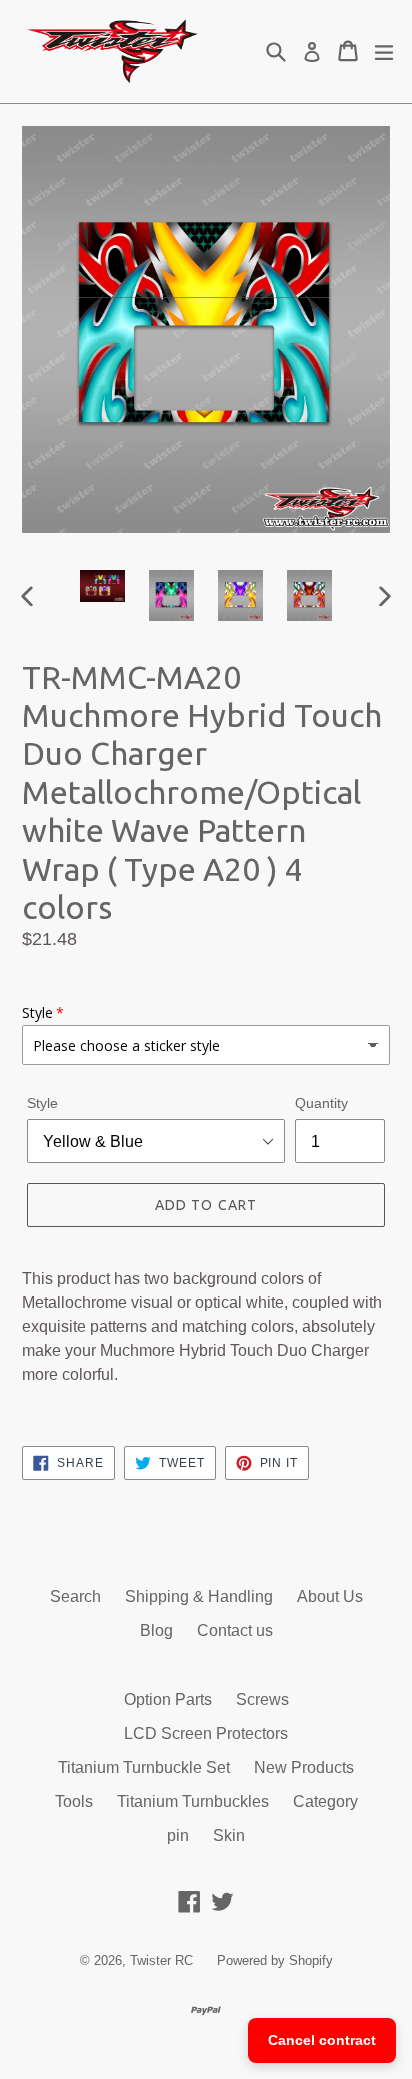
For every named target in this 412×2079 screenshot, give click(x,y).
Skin (229, 1835)
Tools (74, 1801)
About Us (330, 1596)
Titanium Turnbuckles (193, 1801)
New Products (304, 1767)
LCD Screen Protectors (206, 1733)
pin (178, 1835)
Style (42, 1103)
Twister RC (161, 1960)
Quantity (321, 1103)
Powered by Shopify (275, 1960)
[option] (102, 586)
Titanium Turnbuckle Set (144, 1767)
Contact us (235, 1630)
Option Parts (168, 1699)
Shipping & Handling (199, 1596)
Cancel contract (322, 2040)
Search (75, 1596)
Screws (262, 1699)
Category (325, 1801)
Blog (156, 1630)
